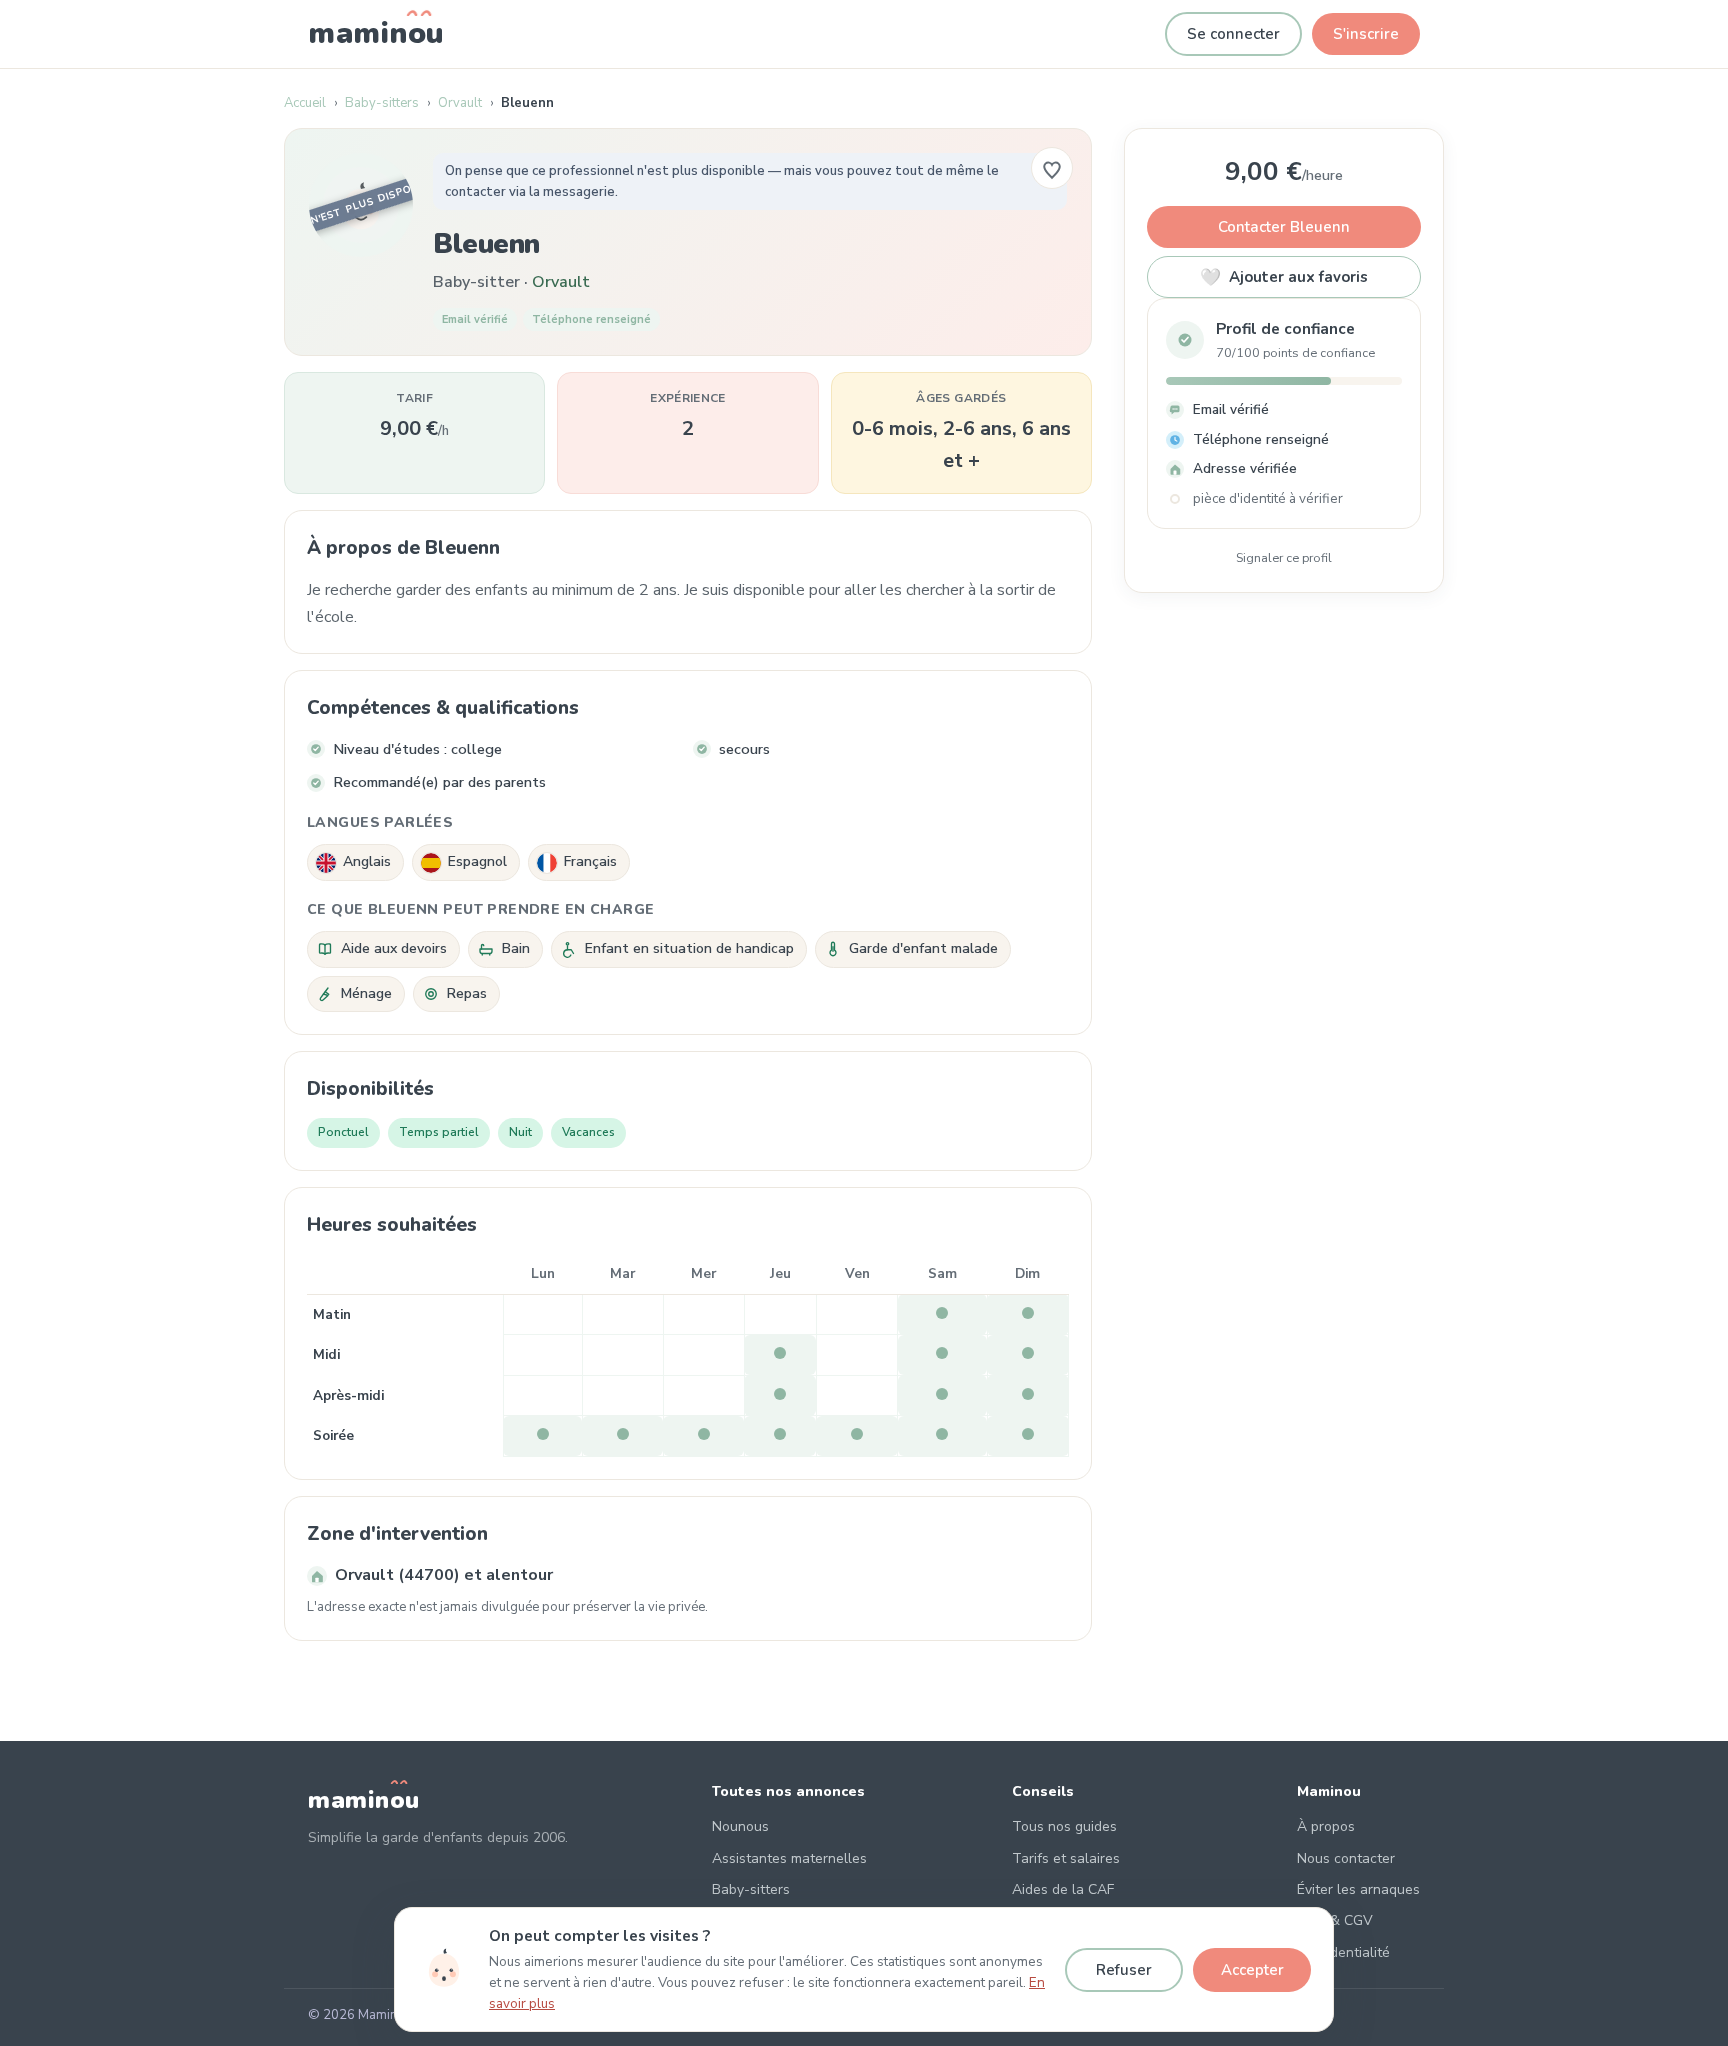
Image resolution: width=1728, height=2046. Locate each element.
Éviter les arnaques (1358, 1889)
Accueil (305, 103)
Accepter (1252, 1970)
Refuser (1124, 1970)
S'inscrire (1366, 34)
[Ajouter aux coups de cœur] (1052, 168)
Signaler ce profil (1284, 557)
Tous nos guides (1064, 1826)
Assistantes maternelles (789, 1858)
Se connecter (1233, 34)
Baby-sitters (382, 103)
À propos (1326, 1826)
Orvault (460, 103)
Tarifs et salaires (1066, 1858)
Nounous (740, 1826)
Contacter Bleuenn (1284, 227)
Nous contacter (1346, 1858)
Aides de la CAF (1063, 1889)
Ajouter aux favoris (1284, 277)
